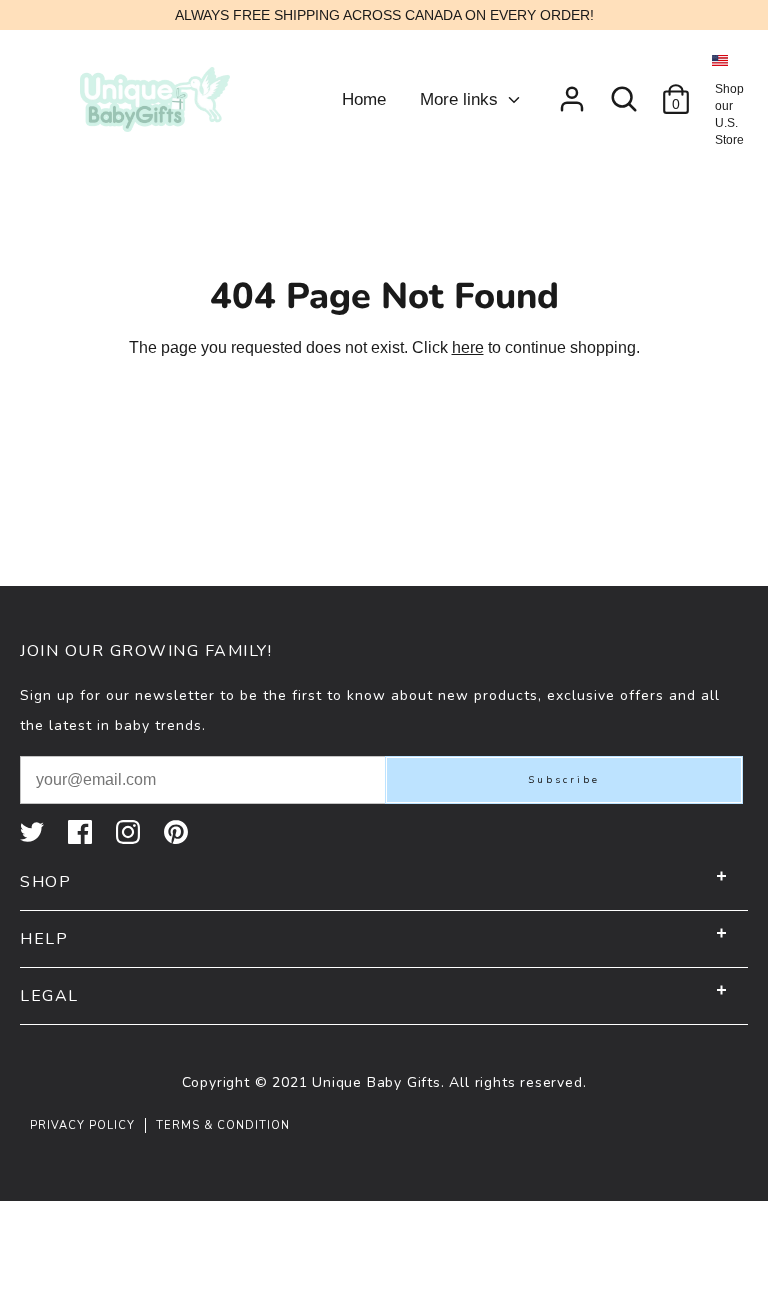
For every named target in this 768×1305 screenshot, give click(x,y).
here (468, 347)
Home (364, 99)
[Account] (572, 91)
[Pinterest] (178, 832)
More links (461, 99)
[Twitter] (34, 832)
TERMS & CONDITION (223, 1125)
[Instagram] (130, 832)
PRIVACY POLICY (82, 1125)
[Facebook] (82, 832)
